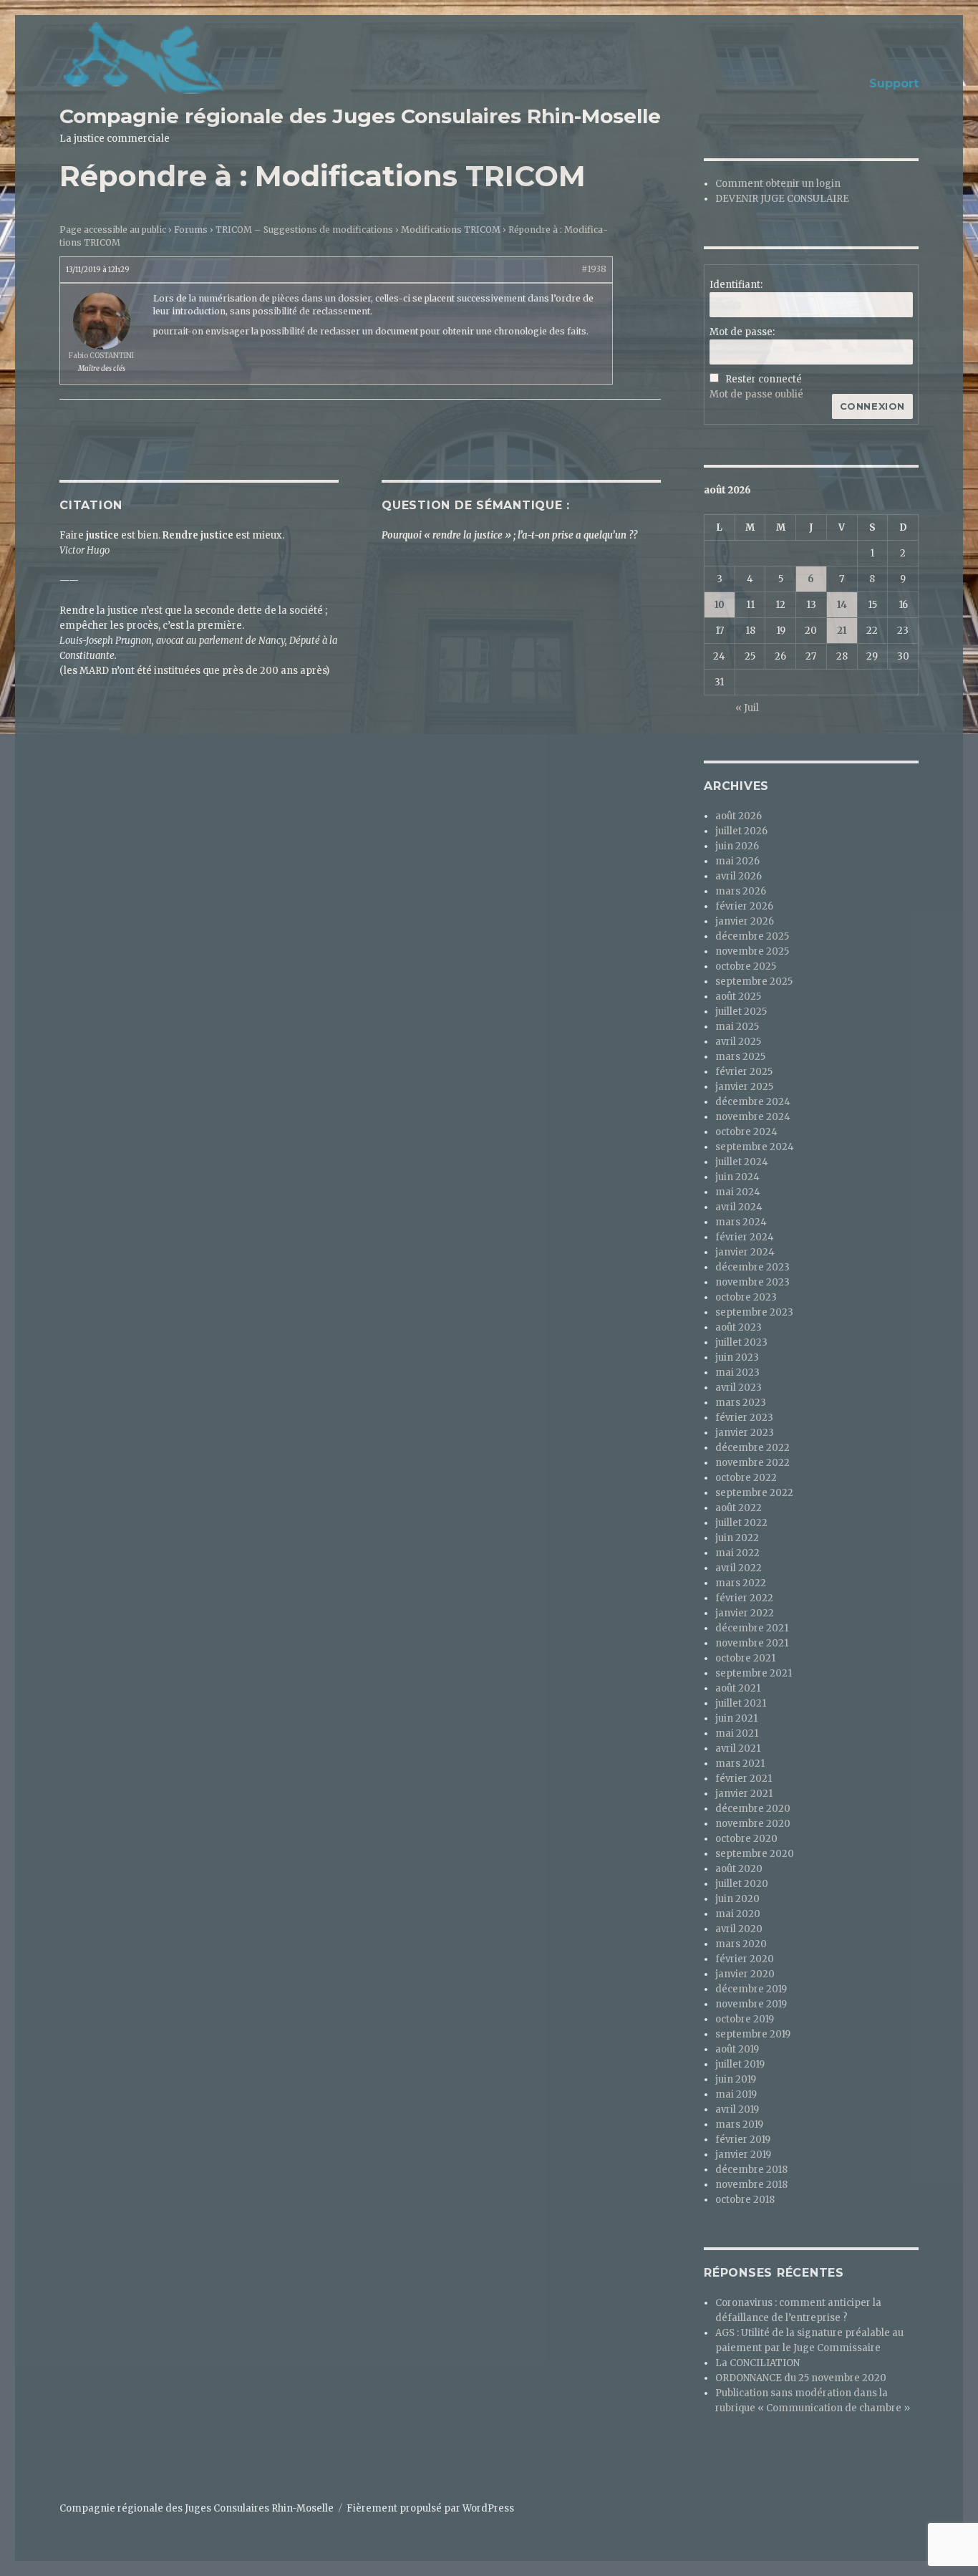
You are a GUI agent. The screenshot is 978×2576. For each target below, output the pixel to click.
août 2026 (739, 816)
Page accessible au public (113, 230)
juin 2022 (737, 1538)
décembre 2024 (753, 1102)
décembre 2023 (752, 1267)
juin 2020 (737, 1899)
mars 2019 (739, 2124)
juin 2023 (737, 1357)
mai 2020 (738, 1914)
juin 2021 (736, 1718)
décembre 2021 (752, 1628)
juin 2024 (737, 1177)
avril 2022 (739, 1568)
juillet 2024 (742, 1162)
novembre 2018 (751, 2185)
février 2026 (744, 906)
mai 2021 (737, 1733)
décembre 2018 (751, 2170)
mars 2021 (740, 1764)
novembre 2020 (753, 1824)
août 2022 (739, 1508)
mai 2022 (737, 1553)
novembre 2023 (752, 1282)
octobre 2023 (746, 1297)
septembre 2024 (755, 1147)
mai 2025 (737, 1027)
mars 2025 (740, 1057)
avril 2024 (739, 1207)
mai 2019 (736, 2094)
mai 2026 (737, 861)
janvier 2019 (743, 2155)
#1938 (594, 269)
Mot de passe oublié (756, 394)
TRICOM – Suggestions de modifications (304, 230)
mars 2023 (741, 1403)
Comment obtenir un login (778, 184)
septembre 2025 (754, 981)
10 (720, 605)
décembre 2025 (752, 936)
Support (894, 83)
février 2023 (744, 1418)
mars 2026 (741, 891)
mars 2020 (741, 1944)
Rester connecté (764, 379)
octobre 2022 (746, 1478)
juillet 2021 (741, 1703)
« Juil (747, 708)
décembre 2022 (752, 1448)
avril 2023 (739, 1388)
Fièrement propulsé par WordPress (430, 2508)
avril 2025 (738, 1042)
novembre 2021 (752, 1643)
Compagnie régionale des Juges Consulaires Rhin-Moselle (360, 116)
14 (842, 605)
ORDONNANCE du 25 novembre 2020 (801, 2378)
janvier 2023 (745, 1433)
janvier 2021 (744, 1794)
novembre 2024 (753, 1117)
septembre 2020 (755, 1854)
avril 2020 (739, 1929)
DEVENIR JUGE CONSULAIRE (782, 199)
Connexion (872, 406)
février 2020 (745, 1959)
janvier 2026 (745, 921)
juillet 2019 (740, 2064)
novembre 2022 (752, 1463)
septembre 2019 (753, 2034)
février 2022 (744, 1598)
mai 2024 (738, 1192)
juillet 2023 (741, 1342)
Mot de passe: (742, 332)
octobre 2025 (746, 966)
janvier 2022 (745, 1613)
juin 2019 (736, 2079)
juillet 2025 (741, 1012)
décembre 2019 (751, 1989)
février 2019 (743, 2140)
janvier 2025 (744, 1087)
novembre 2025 (752, 951)
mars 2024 (741, 1222)
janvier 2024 (745, 1252)
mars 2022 (741, 1583)
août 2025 (738, 997)
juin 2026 (737, 846)
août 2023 (739, 1327)
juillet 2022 (741, 1523)
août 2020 (739, 1869)
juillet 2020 (742, 1884)
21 (842, 631)
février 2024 (745, 1237)
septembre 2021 (754, 1673)
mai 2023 (737, 1373)
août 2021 (738, 1688)
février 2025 (744, 1072)
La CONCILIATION (757, 2363)
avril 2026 (739, 876)
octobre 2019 (745, 2019)
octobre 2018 (745, 2200)
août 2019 (737, 2049)
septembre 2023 (754, 1312)
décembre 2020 (753, 1809)
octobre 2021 (745, 1658)
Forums (191, 230)
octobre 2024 (746, 1132)
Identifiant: (736, 285)
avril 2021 (738, 1748)
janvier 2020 (745, 1974)
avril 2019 (737, 2109)
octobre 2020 (746, 1839)
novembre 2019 (751, 2004)
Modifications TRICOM (451, 230)
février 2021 (744, 1779)
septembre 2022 (754, 1493)
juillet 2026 (741, 831)
